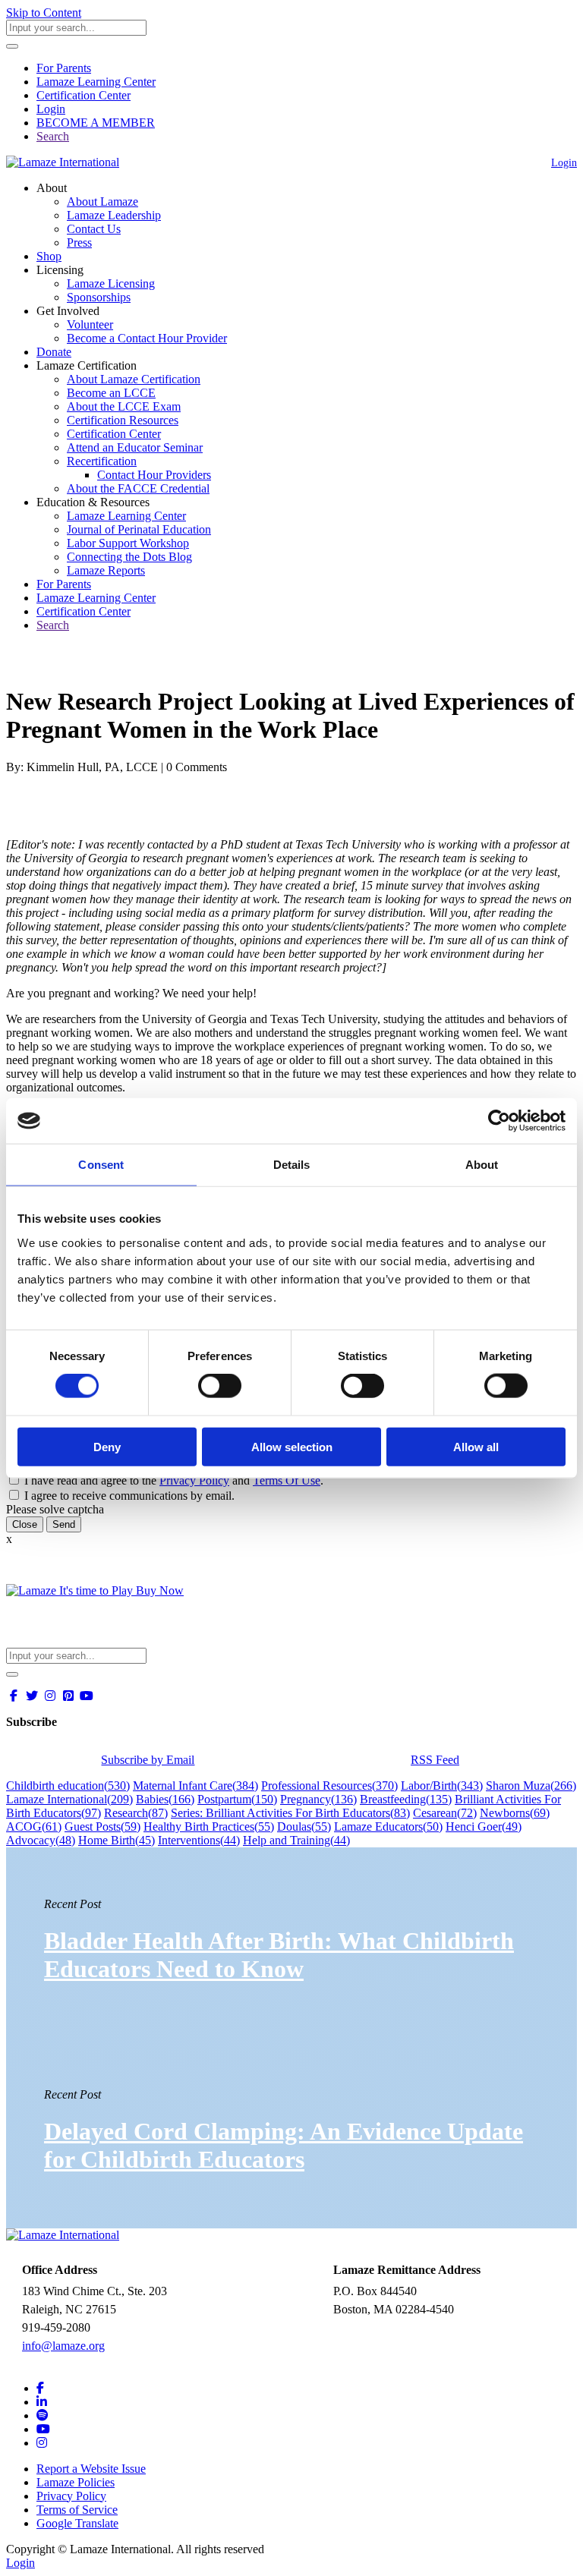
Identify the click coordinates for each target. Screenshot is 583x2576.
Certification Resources (123, 420)
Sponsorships (99, 297)
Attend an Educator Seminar (135, 447)
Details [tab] (292, 1165)
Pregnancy (318, 1799)
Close (25, 1524)
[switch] (220, 1386)
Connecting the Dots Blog (129, 557)
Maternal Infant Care (195, 1786)
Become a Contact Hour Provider (147, 338)
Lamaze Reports (106, 570)
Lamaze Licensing (111, 283)
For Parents (64, 68)
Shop (49, 256)
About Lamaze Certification (134, 379)
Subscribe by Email (148, 1760)
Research (136, 1813)
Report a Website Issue (91, 2469)
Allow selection (292, 1446)
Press (79, 242)
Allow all (476, 1446)
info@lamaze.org (63, 2346)
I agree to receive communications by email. (129, 1496)
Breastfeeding (406, 1799)
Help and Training (296, 1840)
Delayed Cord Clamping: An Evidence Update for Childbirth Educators (284, 2145)
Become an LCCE (111, 393)
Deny (107, 1446)
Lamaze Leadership (114, 215)
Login (51, 109)
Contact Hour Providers (154, 475)
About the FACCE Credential (138, 488)
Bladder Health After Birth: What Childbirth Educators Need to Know (279, 1955)
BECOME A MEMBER (96, 123)
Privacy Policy (194, 1480)
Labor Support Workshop (128, 543)
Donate (54, 352)
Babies (165, 1799)
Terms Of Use (287, 1480)
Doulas (304, 1827)
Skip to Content (44, 13)
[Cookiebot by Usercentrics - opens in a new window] (499, 1121)
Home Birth (117, 1840)
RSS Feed (435, 1760)
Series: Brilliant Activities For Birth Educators (290, 1813)
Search (53, 136)
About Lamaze (102, 202)
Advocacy (41, 1840)
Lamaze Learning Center (96, 82)
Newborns (515, 1813)
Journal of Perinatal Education (139, 529)
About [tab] (482, 1165)
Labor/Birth (442, 1786)
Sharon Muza (531, 1786)
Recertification (102, 461)
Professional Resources (329, 1786)
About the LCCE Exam (124, 406)
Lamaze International (69, 1799)
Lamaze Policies (76, 2482)
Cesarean (445, 1813)
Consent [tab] (101, 1165)
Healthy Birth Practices (209, 1827)
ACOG (34, 1827)
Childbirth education (68, 1786)
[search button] (12, 46)
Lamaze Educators (388, 1827)
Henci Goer (484, 1827)
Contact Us (94, 229)
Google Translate (77, 2523)
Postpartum (237, 1799)
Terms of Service (77, 2510)
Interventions (199, 1840)
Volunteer (90, 324)
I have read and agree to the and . (174, 1480)
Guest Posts (102, 1827)
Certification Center (84, 95)
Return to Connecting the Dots (88, 664)
